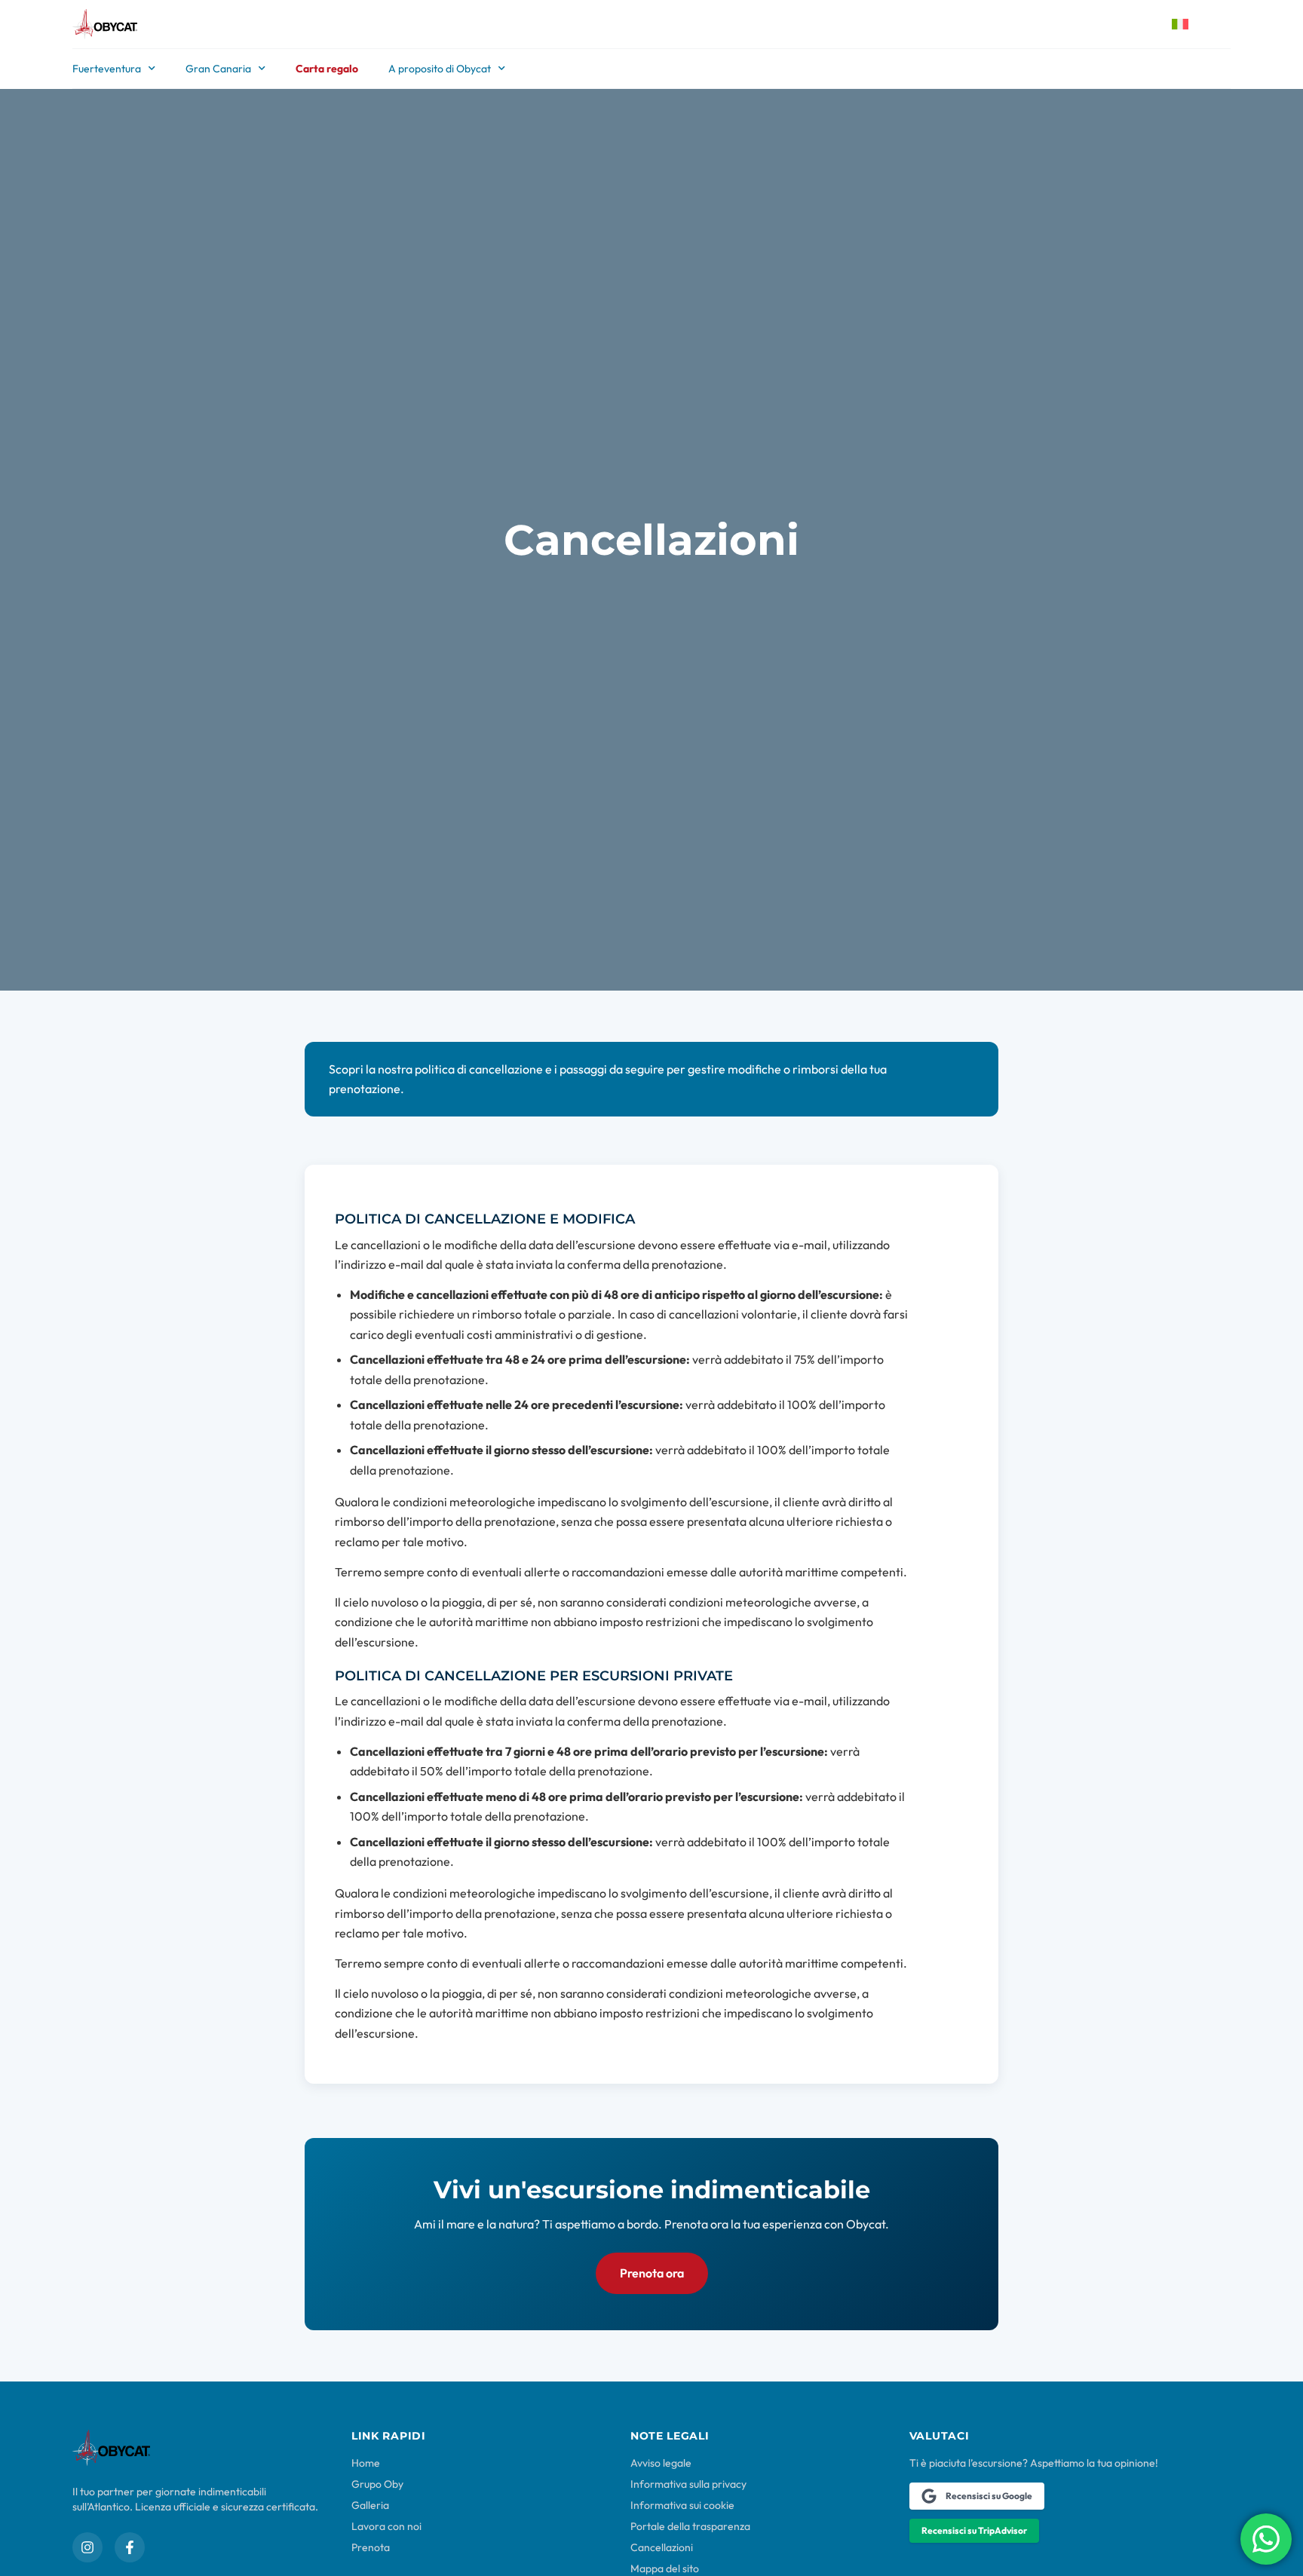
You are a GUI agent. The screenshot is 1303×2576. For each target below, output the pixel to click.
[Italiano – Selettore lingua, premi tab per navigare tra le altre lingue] (1192, 24)
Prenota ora (652, 2273)
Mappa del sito (665, 2568)
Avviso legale (661, 2463)
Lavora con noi (386, 2526)
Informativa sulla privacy (688, 2484)
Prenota (371, 2547)
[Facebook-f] (130, 2547)
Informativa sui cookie (682, 2505)
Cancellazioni (662, 2547)
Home (366, 2463)
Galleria (370, 2505)
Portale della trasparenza (690, 2526)
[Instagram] (87, 2547)
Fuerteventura (107, 69)
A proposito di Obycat (440, 69)
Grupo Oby (377, 2484)
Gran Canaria (218, 69)
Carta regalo (327, 69)
